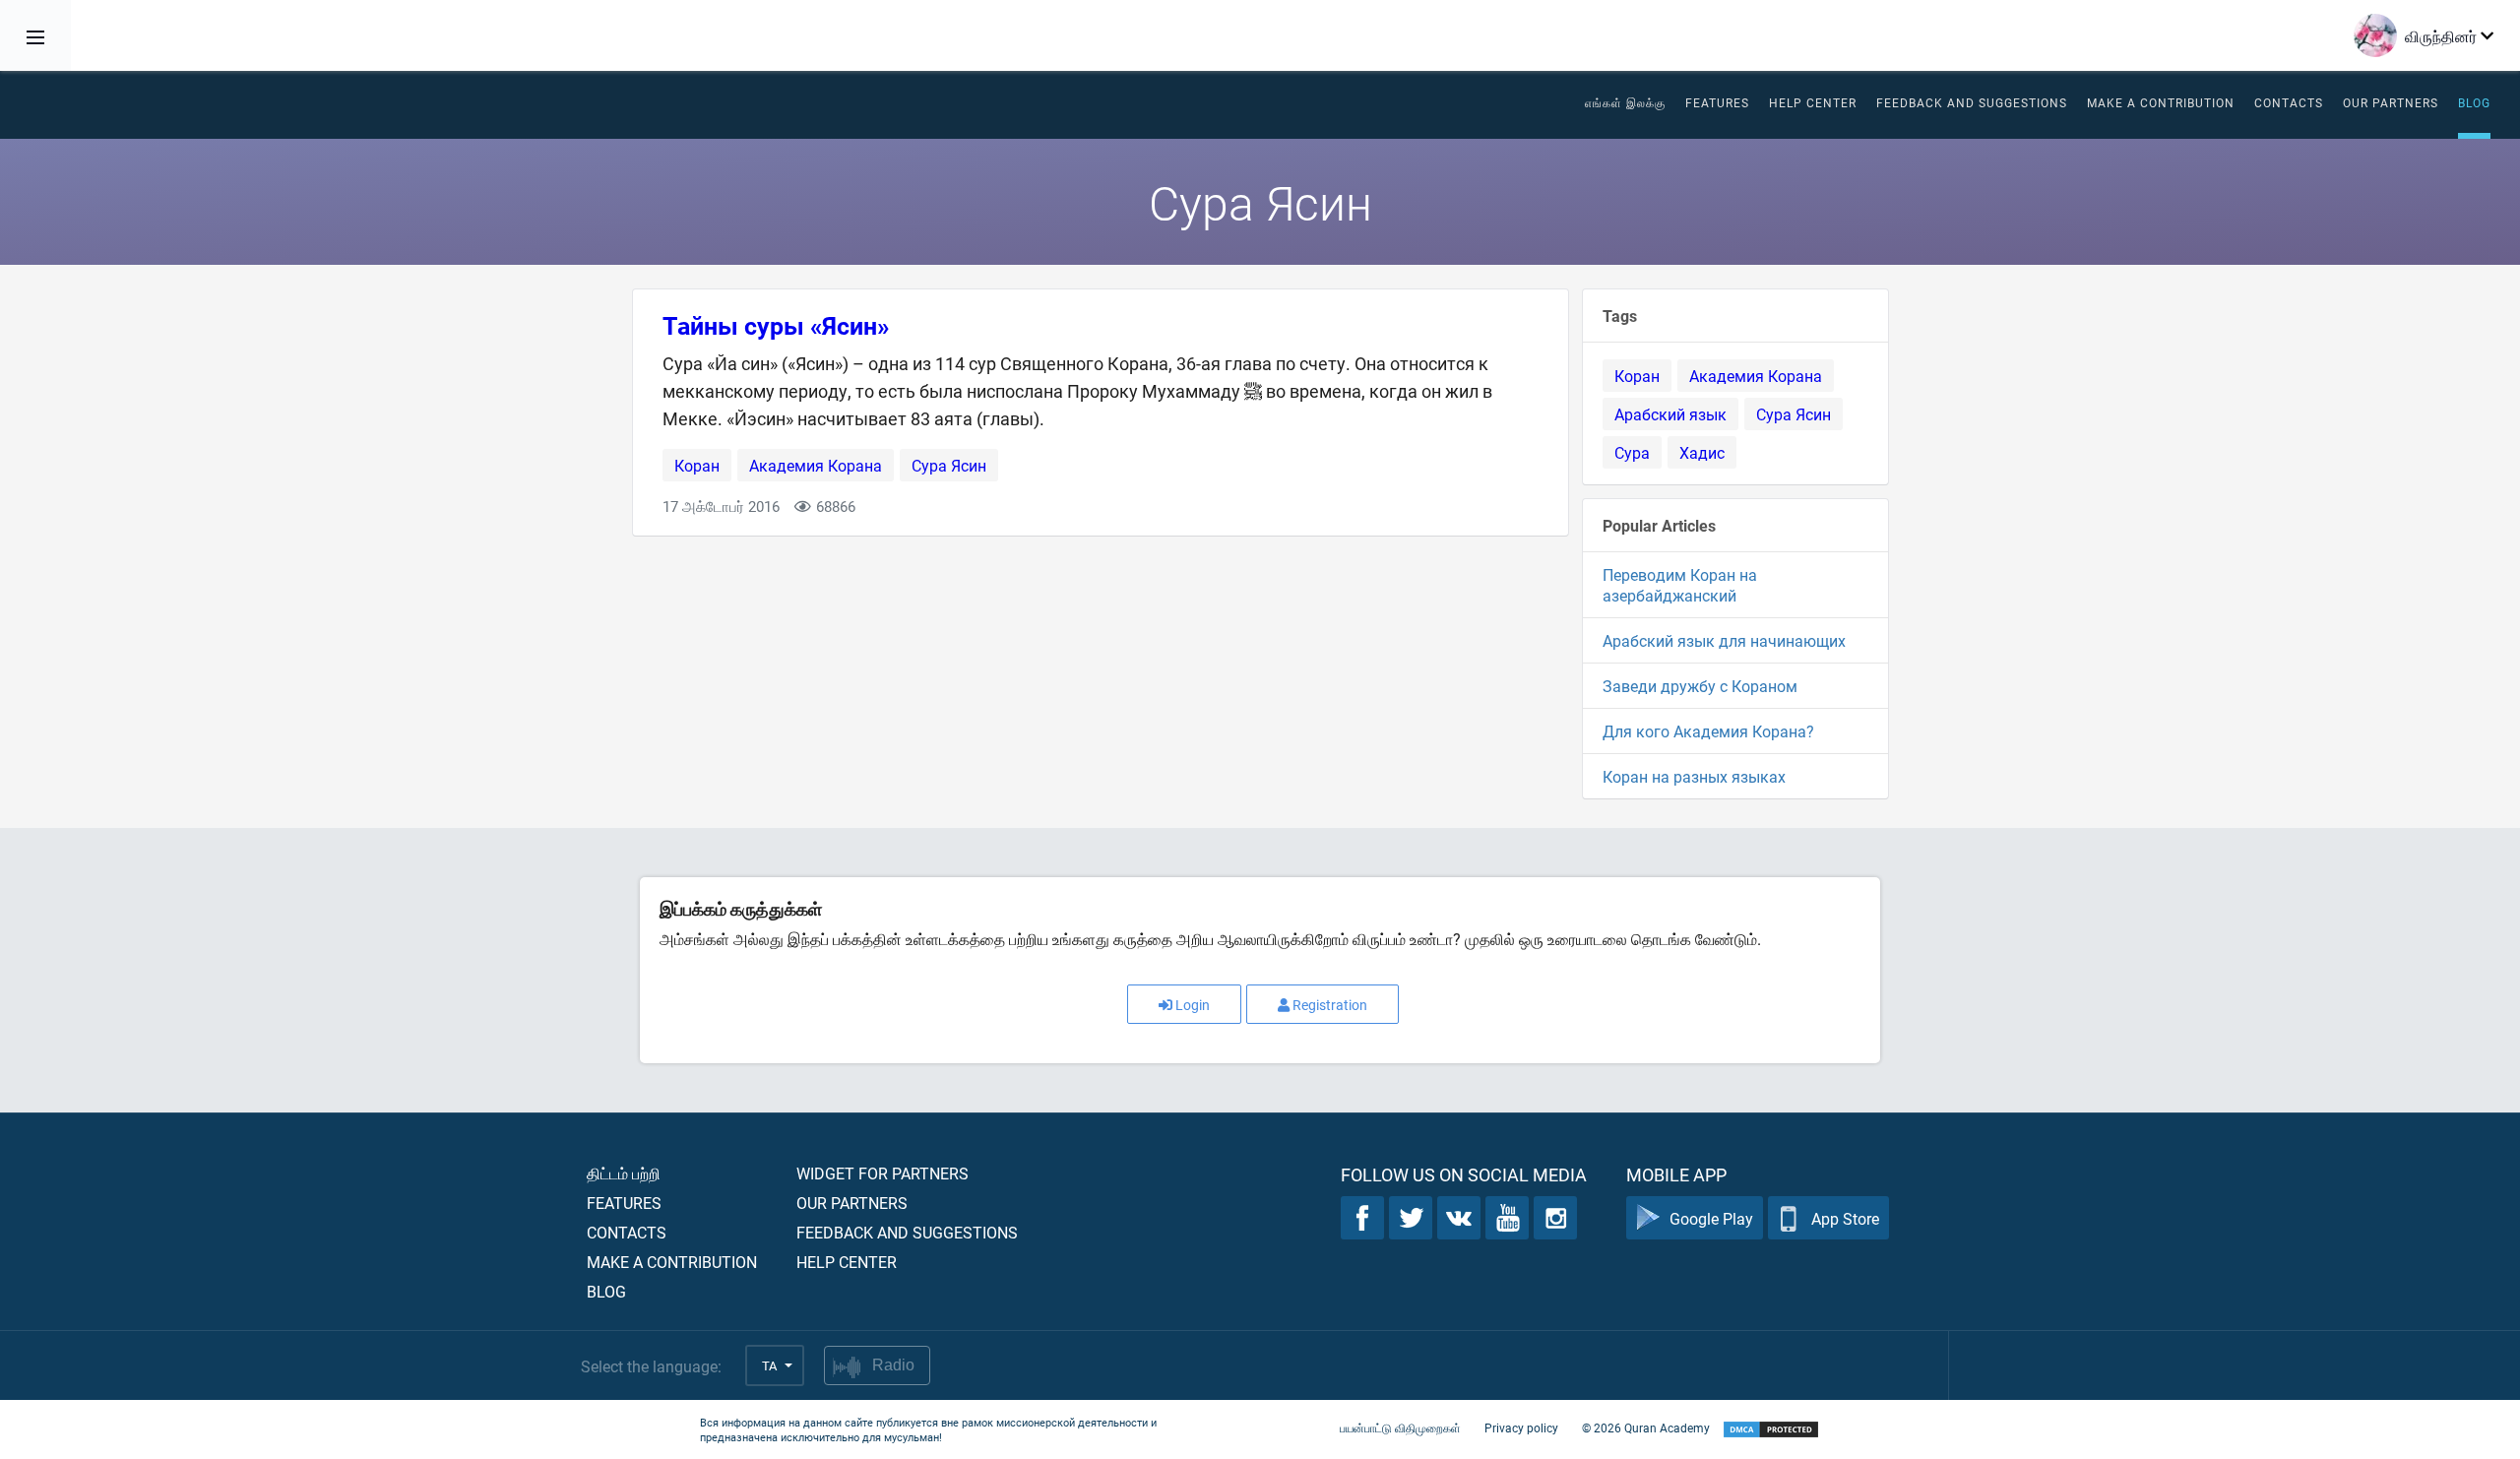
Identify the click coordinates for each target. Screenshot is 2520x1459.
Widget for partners (882, 1173)
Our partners (2391, 102)
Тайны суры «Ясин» (776, 325)
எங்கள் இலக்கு (1625, 102)
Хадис (1702, 452)
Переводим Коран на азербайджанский (1680, 585)
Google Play (1711, 1218)
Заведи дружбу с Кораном (1700, 686)
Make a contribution (2161, 102)
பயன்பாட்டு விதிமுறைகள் (1400, 1427)
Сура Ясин (949, 465)
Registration (1330, 1005)
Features (1717, 102)
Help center (847, 1262)
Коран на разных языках (1694, 776)
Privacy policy (1521, 1427)
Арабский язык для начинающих (1724, 640)
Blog (2474, 102)
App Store (1845, 1218)
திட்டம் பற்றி (624, 1173)
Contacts (2289, 102)
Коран (697, 465)
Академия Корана (816, 465)
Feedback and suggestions (1972, 102)
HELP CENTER (1813, 102)
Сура (1632, 452)
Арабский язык (1670, 414)
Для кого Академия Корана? (1708, 731)
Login (1193, 1005)
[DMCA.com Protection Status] (1771, 1430)
